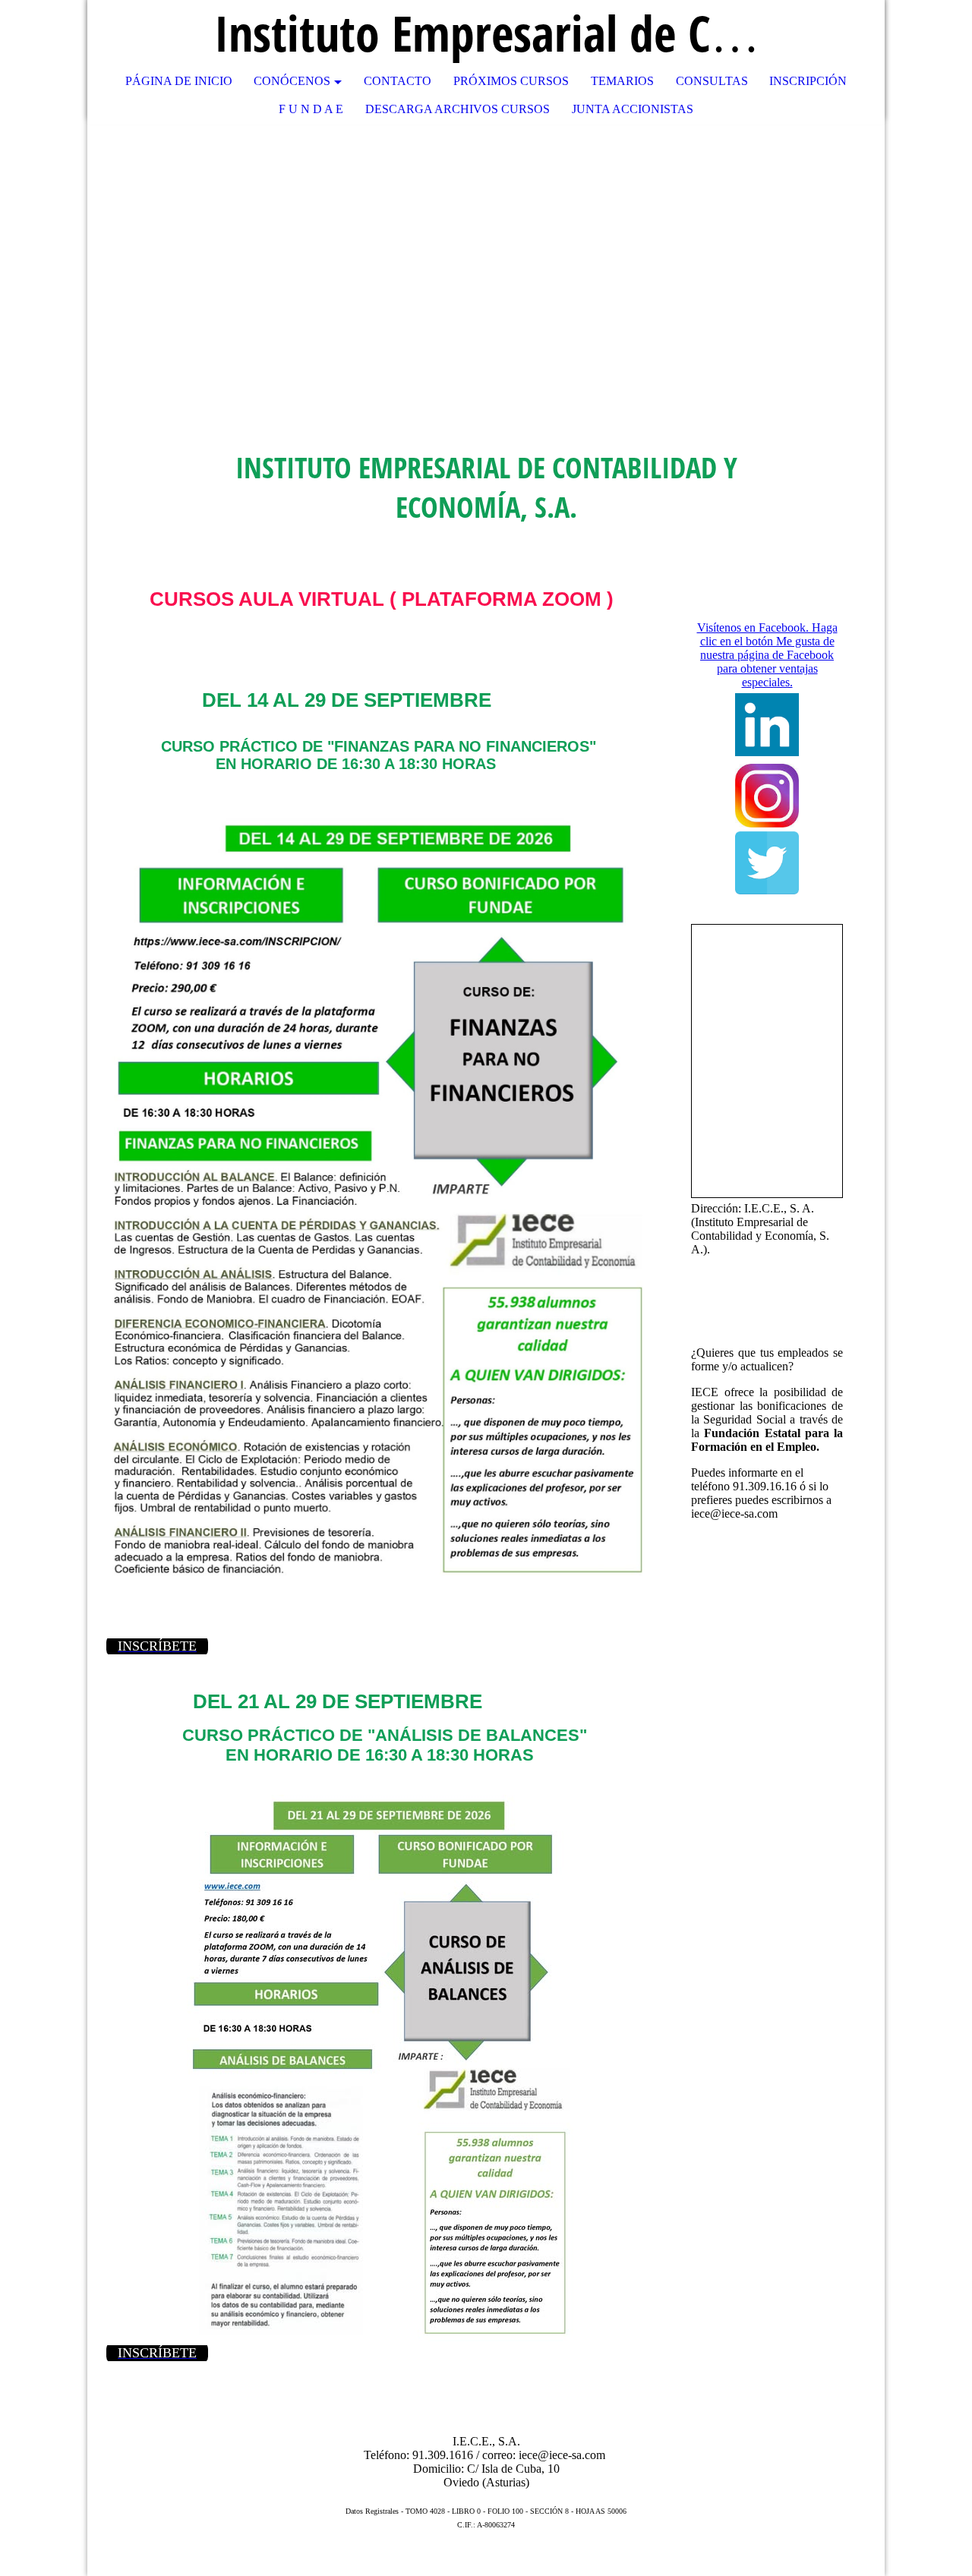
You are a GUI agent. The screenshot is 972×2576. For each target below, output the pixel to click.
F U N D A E (311, 109)
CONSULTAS (712, 81)
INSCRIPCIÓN (808, 81)
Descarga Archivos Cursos (458, 109)
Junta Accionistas (633, 109)
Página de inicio (179, 81)
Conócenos (292, 81)
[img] (828, 34)
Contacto (398, 81)
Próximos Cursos (511, 81)
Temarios (622, 81)
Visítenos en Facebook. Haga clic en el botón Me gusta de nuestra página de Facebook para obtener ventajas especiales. (767, 655)
